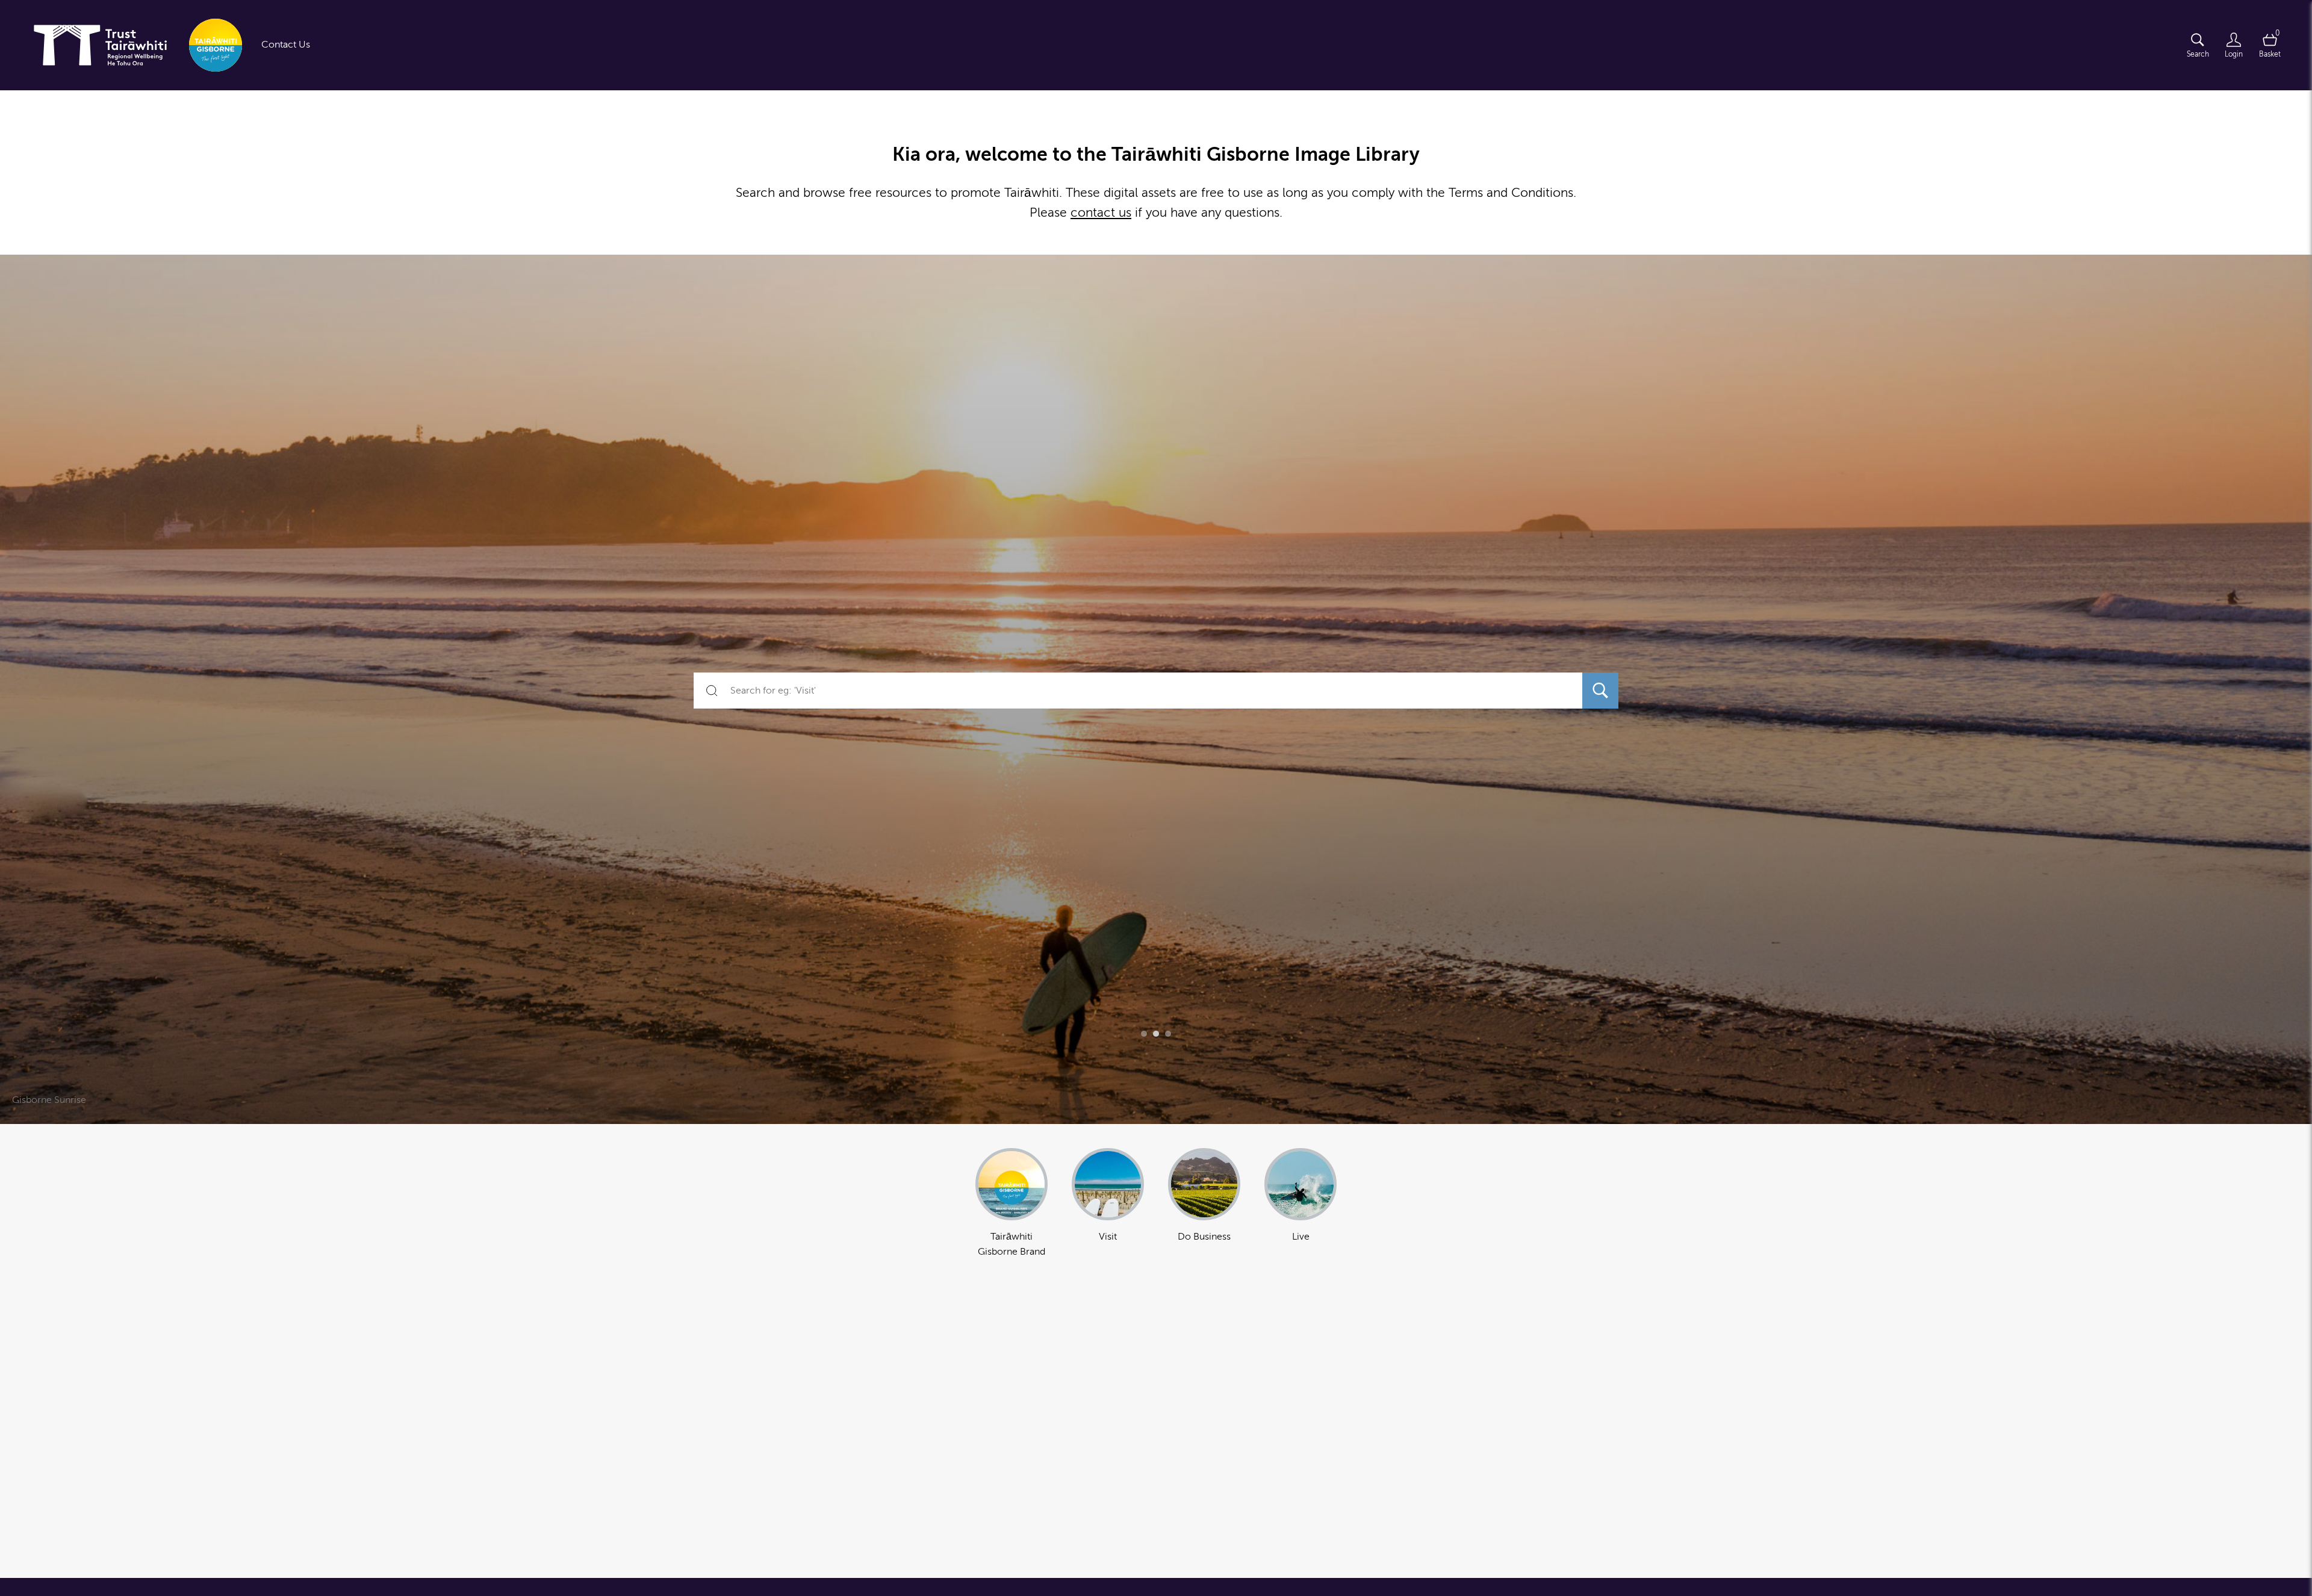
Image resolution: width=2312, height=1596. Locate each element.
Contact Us (286, 45)
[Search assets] (1600, 691)
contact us (1101, 213)
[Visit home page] (133, 45)
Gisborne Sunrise (49, 1100)
